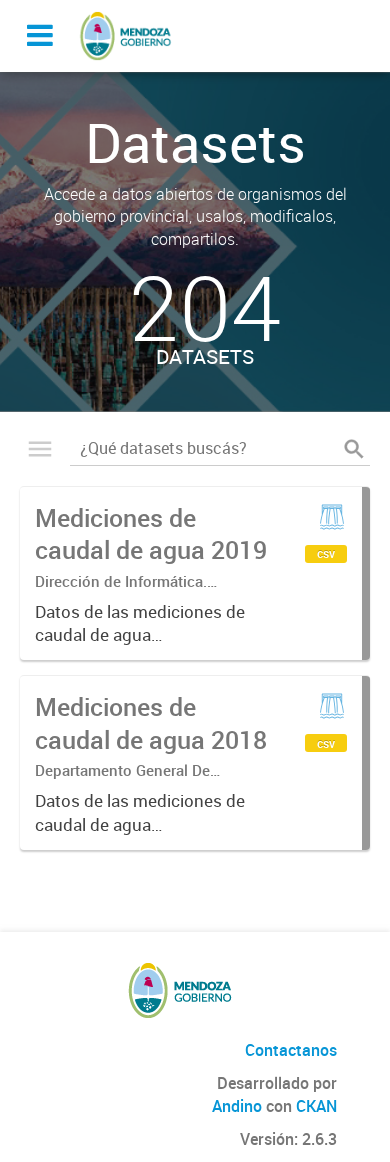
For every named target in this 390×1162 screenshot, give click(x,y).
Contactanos (291, 1050)
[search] (354, 449)
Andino (237, 1106)
